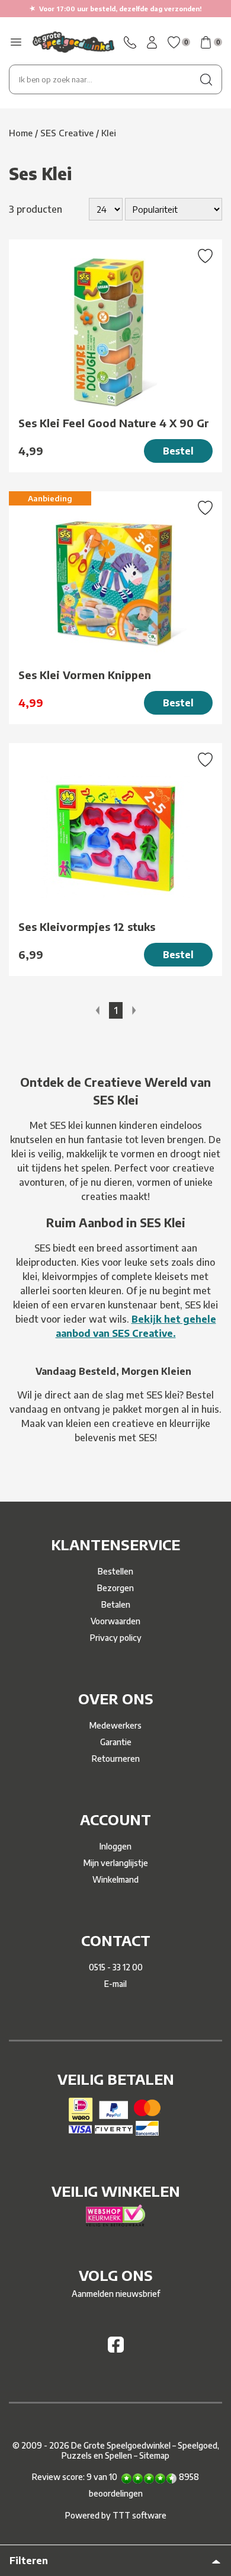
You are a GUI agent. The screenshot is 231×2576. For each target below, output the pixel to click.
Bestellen (115, 1571)
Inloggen (115, 1846)
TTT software (139, 2515)
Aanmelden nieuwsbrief (116, 2294)
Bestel (178, 451)
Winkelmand (115, 1879)
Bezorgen (115, 1588)
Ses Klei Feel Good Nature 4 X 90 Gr (114, 423)
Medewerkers (115, 1725)
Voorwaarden (115, 1621)
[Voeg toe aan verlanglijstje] (205, 257)
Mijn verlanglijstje (116, 1863)
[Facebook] (116, 2349)
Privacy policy (116, 1638)
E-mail (115, 1984)
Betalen (116, 1604)
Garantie (116, 1742)
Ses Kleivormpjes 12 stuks (87, 927)
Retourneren (116, 1759)
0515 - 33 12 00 (116, 1967)
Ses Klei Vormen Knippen (85, 675)
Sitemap (154, 2455)
